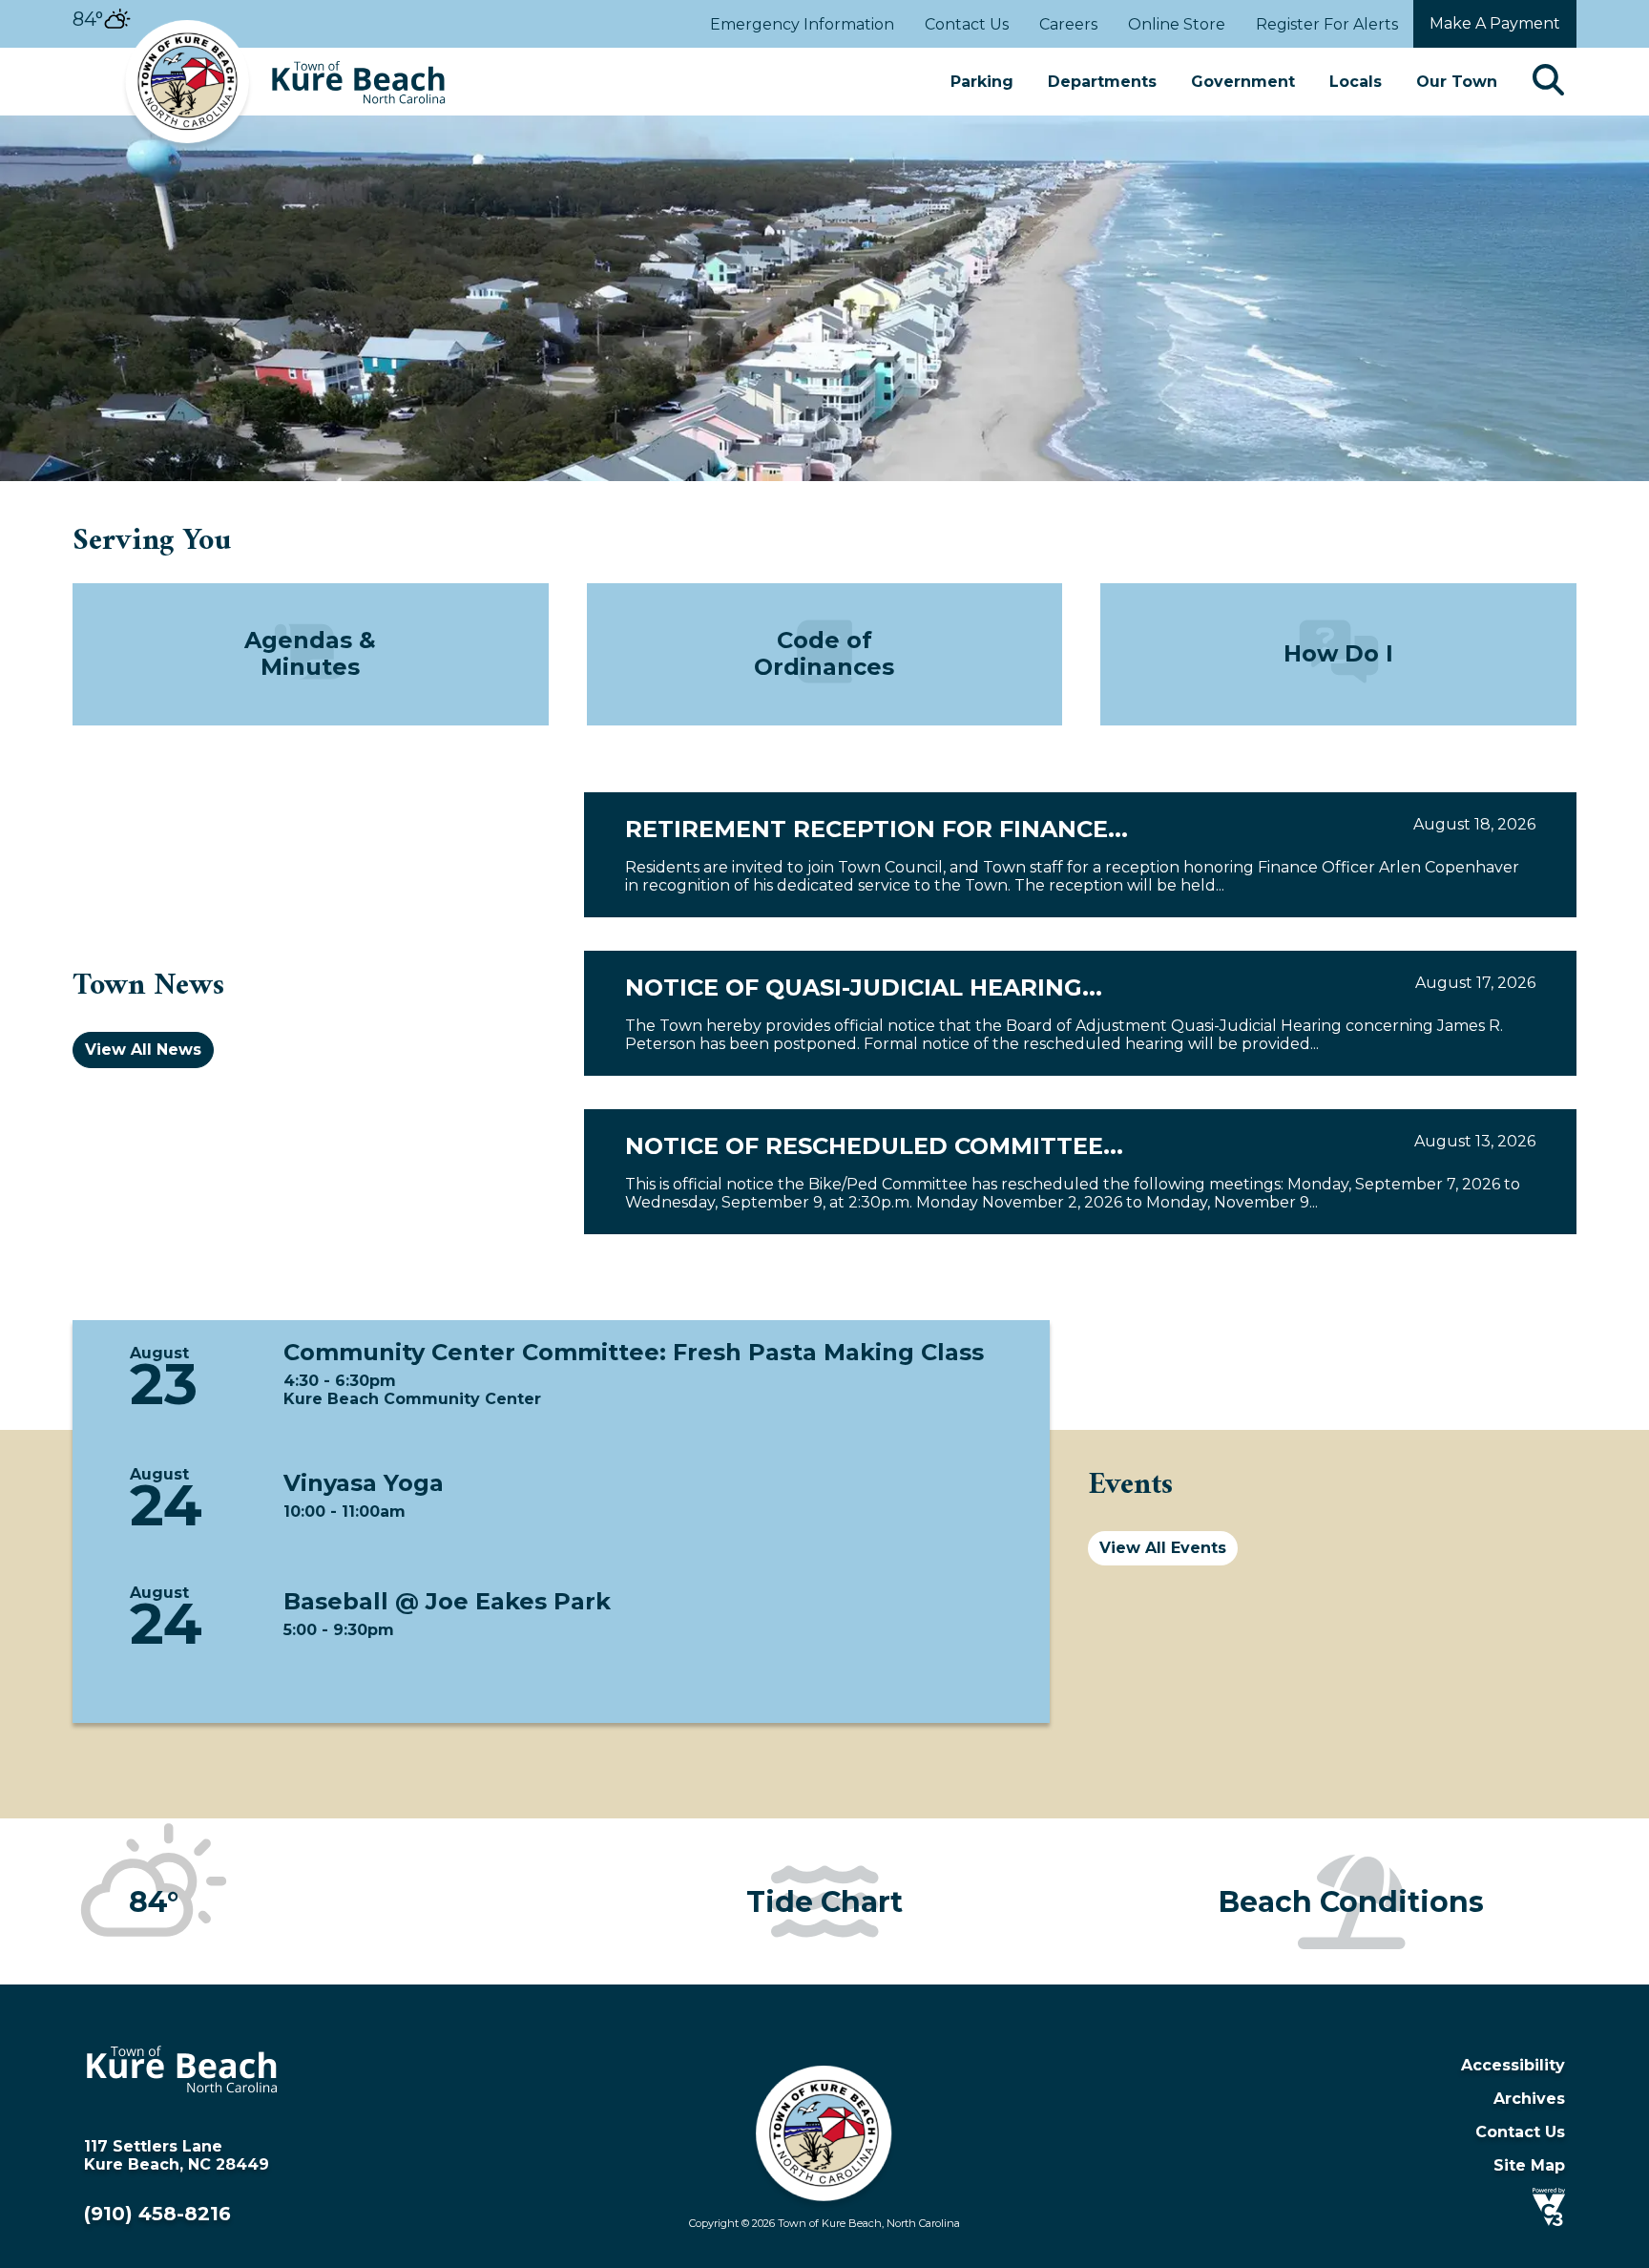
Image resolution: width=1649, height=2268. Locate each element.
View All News (143, 1050)
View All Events (1163, 1548)
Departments (1102, 82)
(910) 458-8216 (157, 2214)
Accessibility (1513, 2065)
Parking (982, 82)
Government (1243, 82)
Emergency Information (802, 24)
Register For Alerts (1327, 24)
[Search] (1548, 82)
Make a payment (1495, 23)
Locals (1356, 82)
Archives (1529, 2099)
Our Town (1457, 82)
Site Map (1529, 2165)
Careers (1068, 24)
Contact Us (967, 24)
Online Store (1177, 24)
